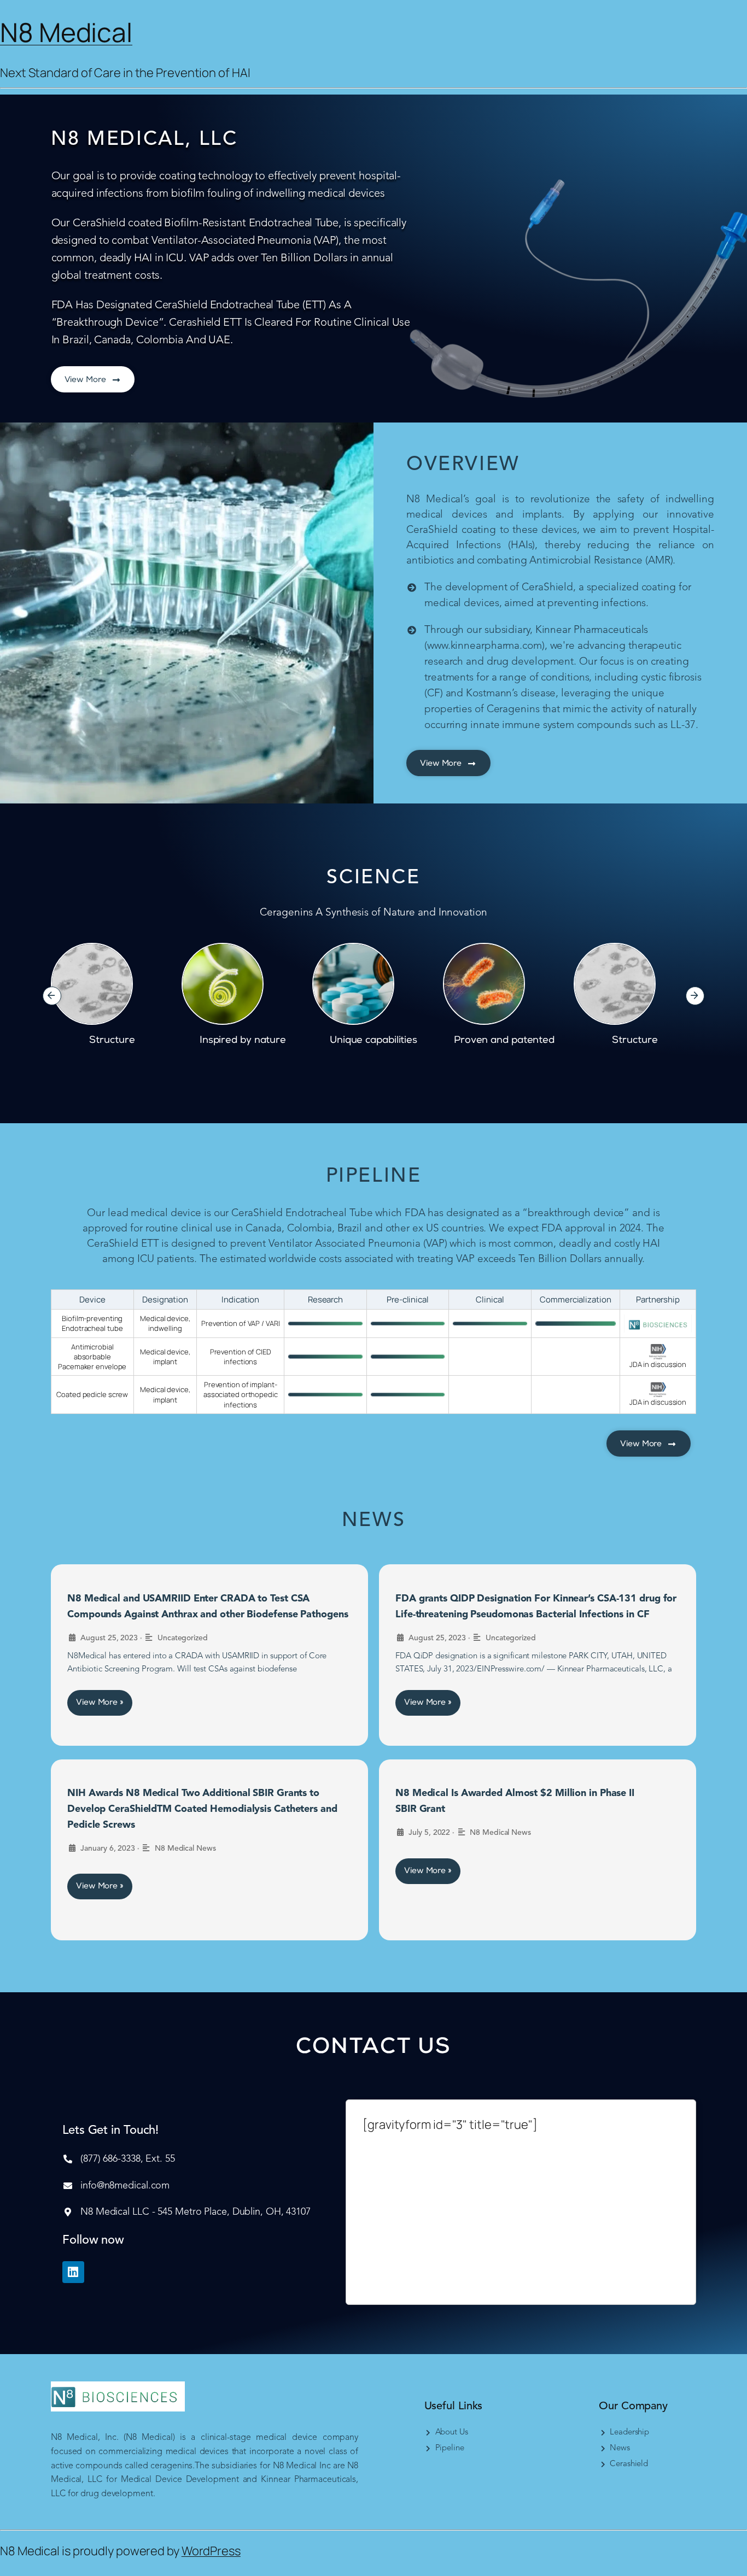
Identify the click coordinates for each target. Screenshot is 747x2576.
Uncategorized (183, 1638)
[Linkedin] (73, 2272)
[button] (52, 996)
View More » (100, 1703)
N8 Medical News (185, 1849)
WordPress (211, 2551)
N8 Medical (66, 32)
